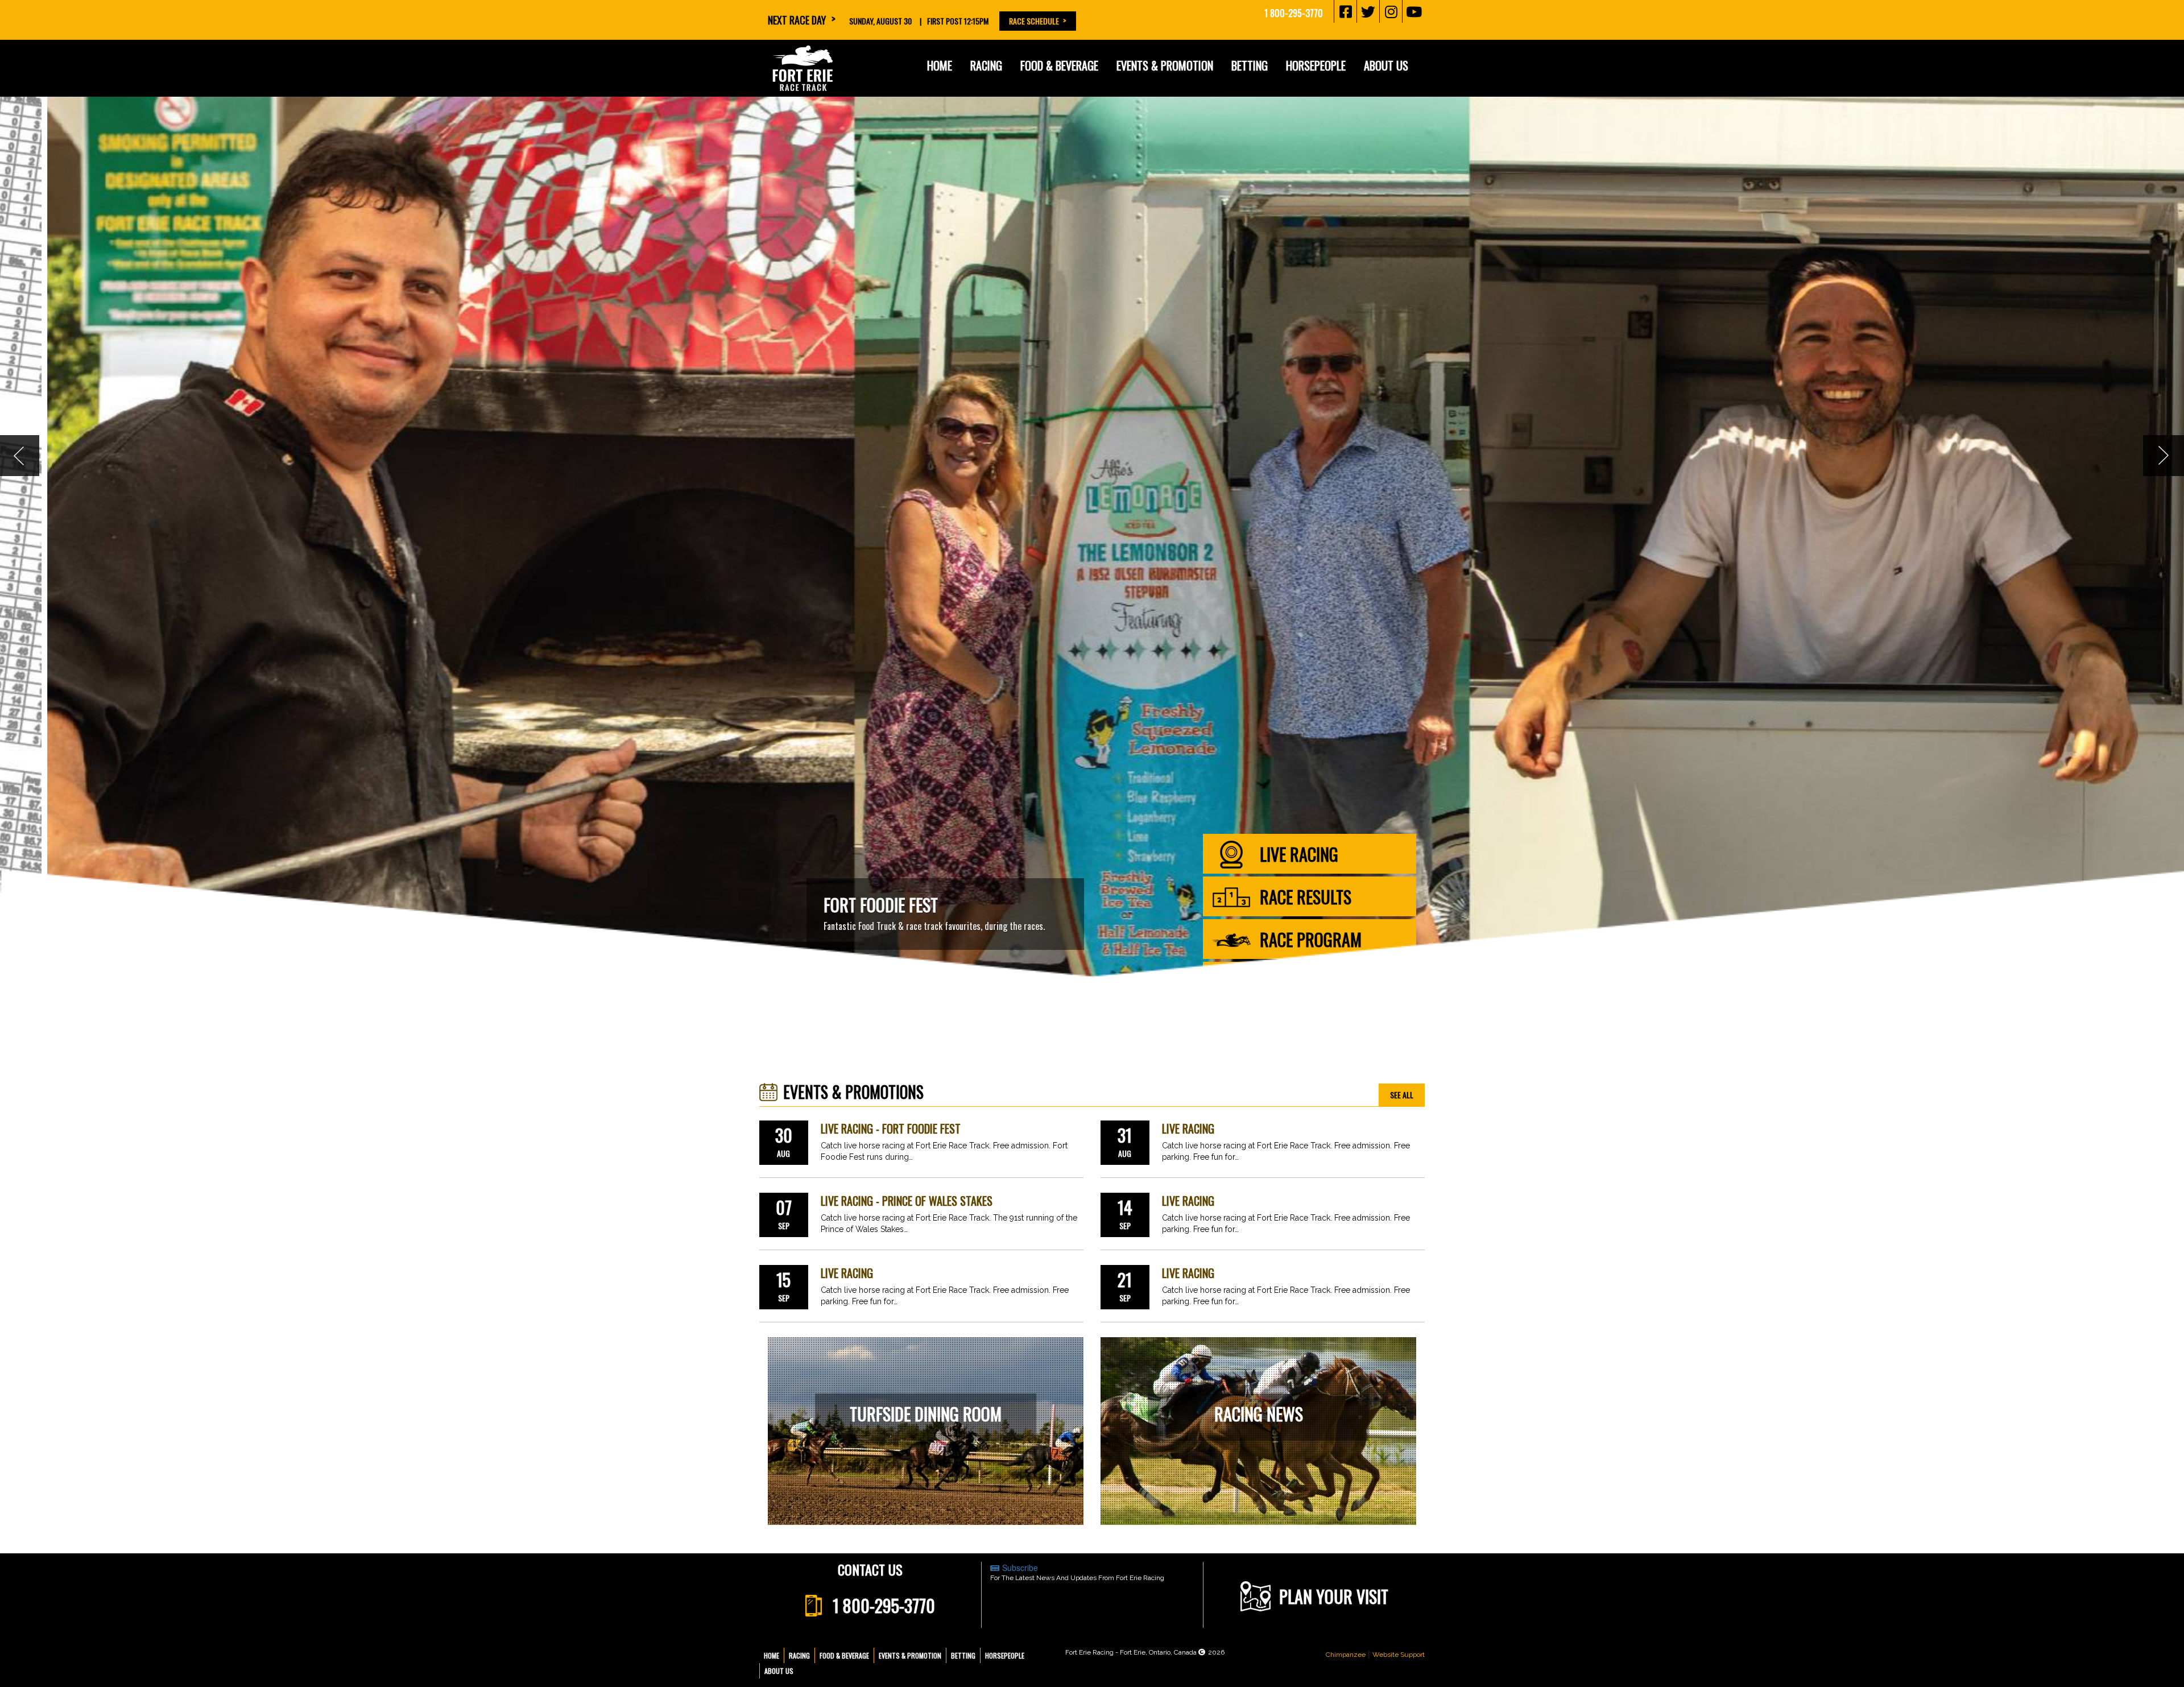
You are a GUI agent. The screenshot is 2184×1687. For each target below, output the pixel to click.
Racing (799, 1655)
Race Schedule (1034, 21)
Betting (1250, 65)
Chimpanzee (1346, 1655)
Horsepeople (1005, 1655)
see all (1402, 1095)
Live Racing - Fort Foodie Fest (891, 1129)
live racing (1299, 854)
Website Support (1399, 1655)
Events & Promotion (1165, 65)
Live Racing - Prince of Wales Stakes (907, 1201)
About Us (779, 1671)
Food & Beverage (844, 1655)
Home (940, 65)
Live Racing (1188, 1129)
